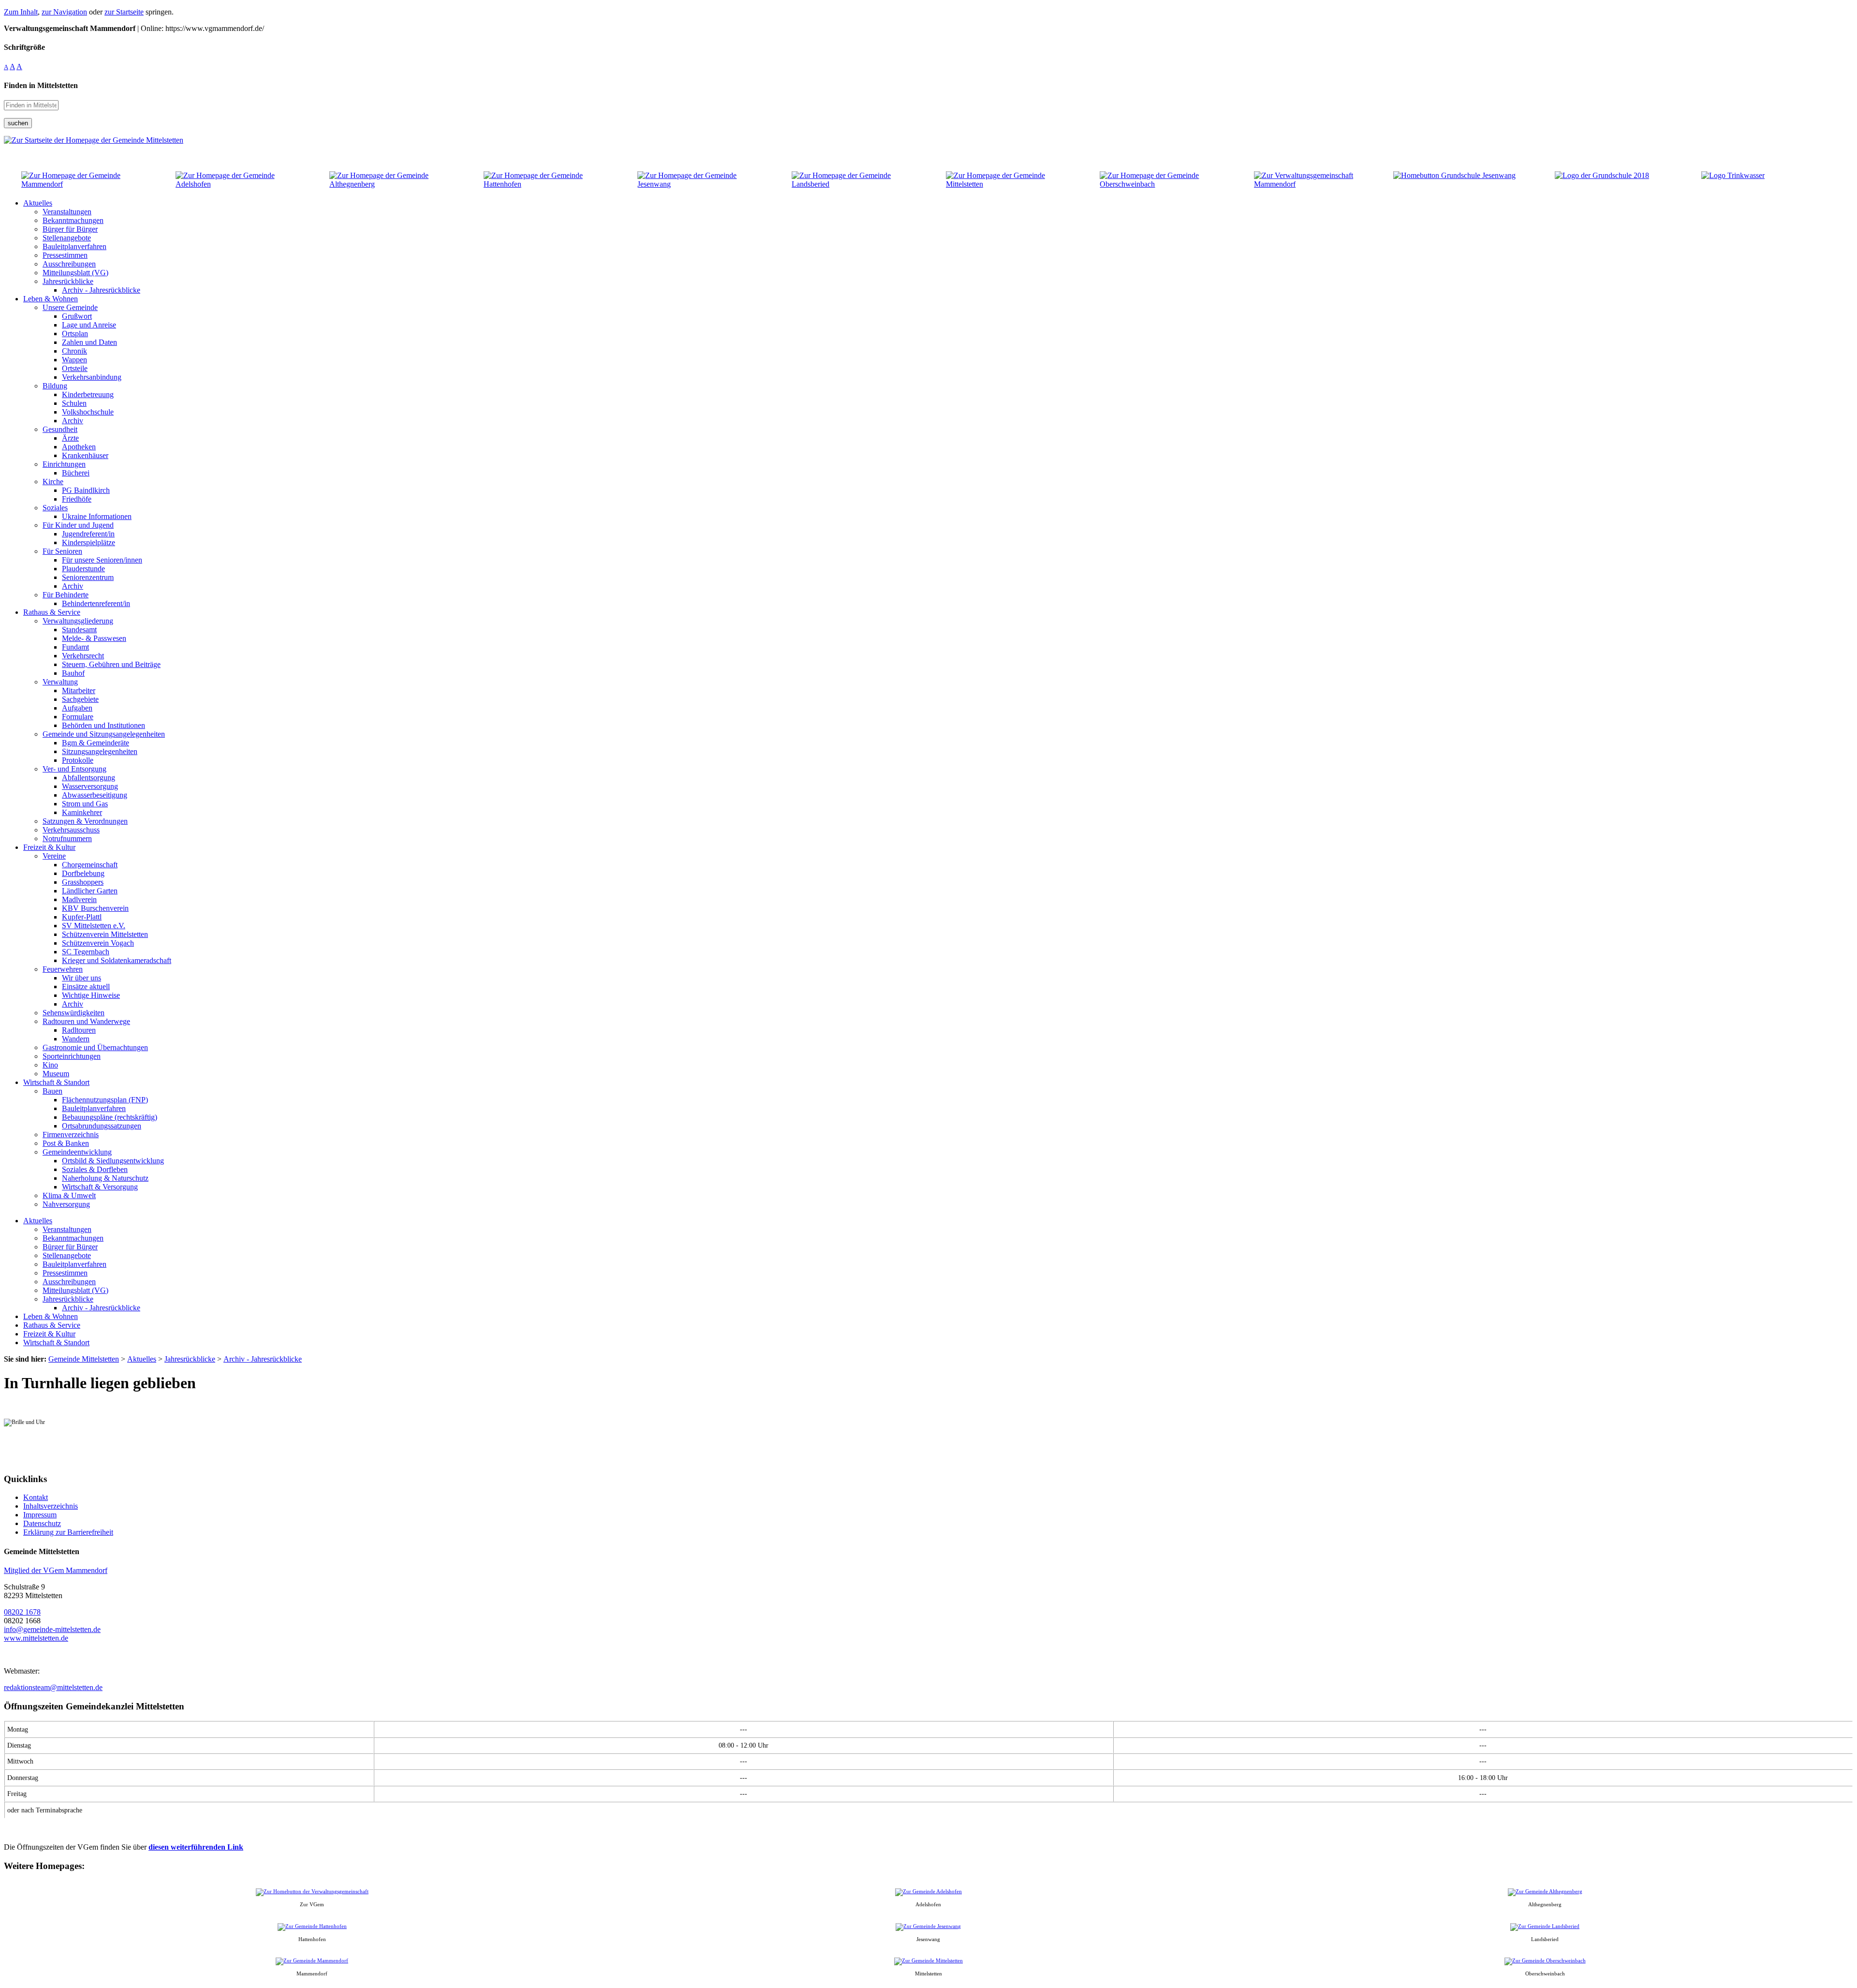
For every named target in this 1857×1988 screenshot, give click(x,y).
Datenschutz (42, 1523)
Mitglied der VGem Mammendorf (56, 1570)
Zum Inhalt (21, 12)
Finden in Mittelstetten (41, 85)
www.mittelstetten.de (36, 1638)
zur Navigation (64, 12)
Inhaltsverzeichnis (51, 1506)
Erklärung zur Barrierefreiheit (68, 1532)
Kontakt (36, 1497)
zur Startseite (124, 12)
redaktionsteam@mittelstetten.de (53, 1687)
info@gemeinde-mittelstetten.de (52, 1629)
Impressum (40, 1515)
